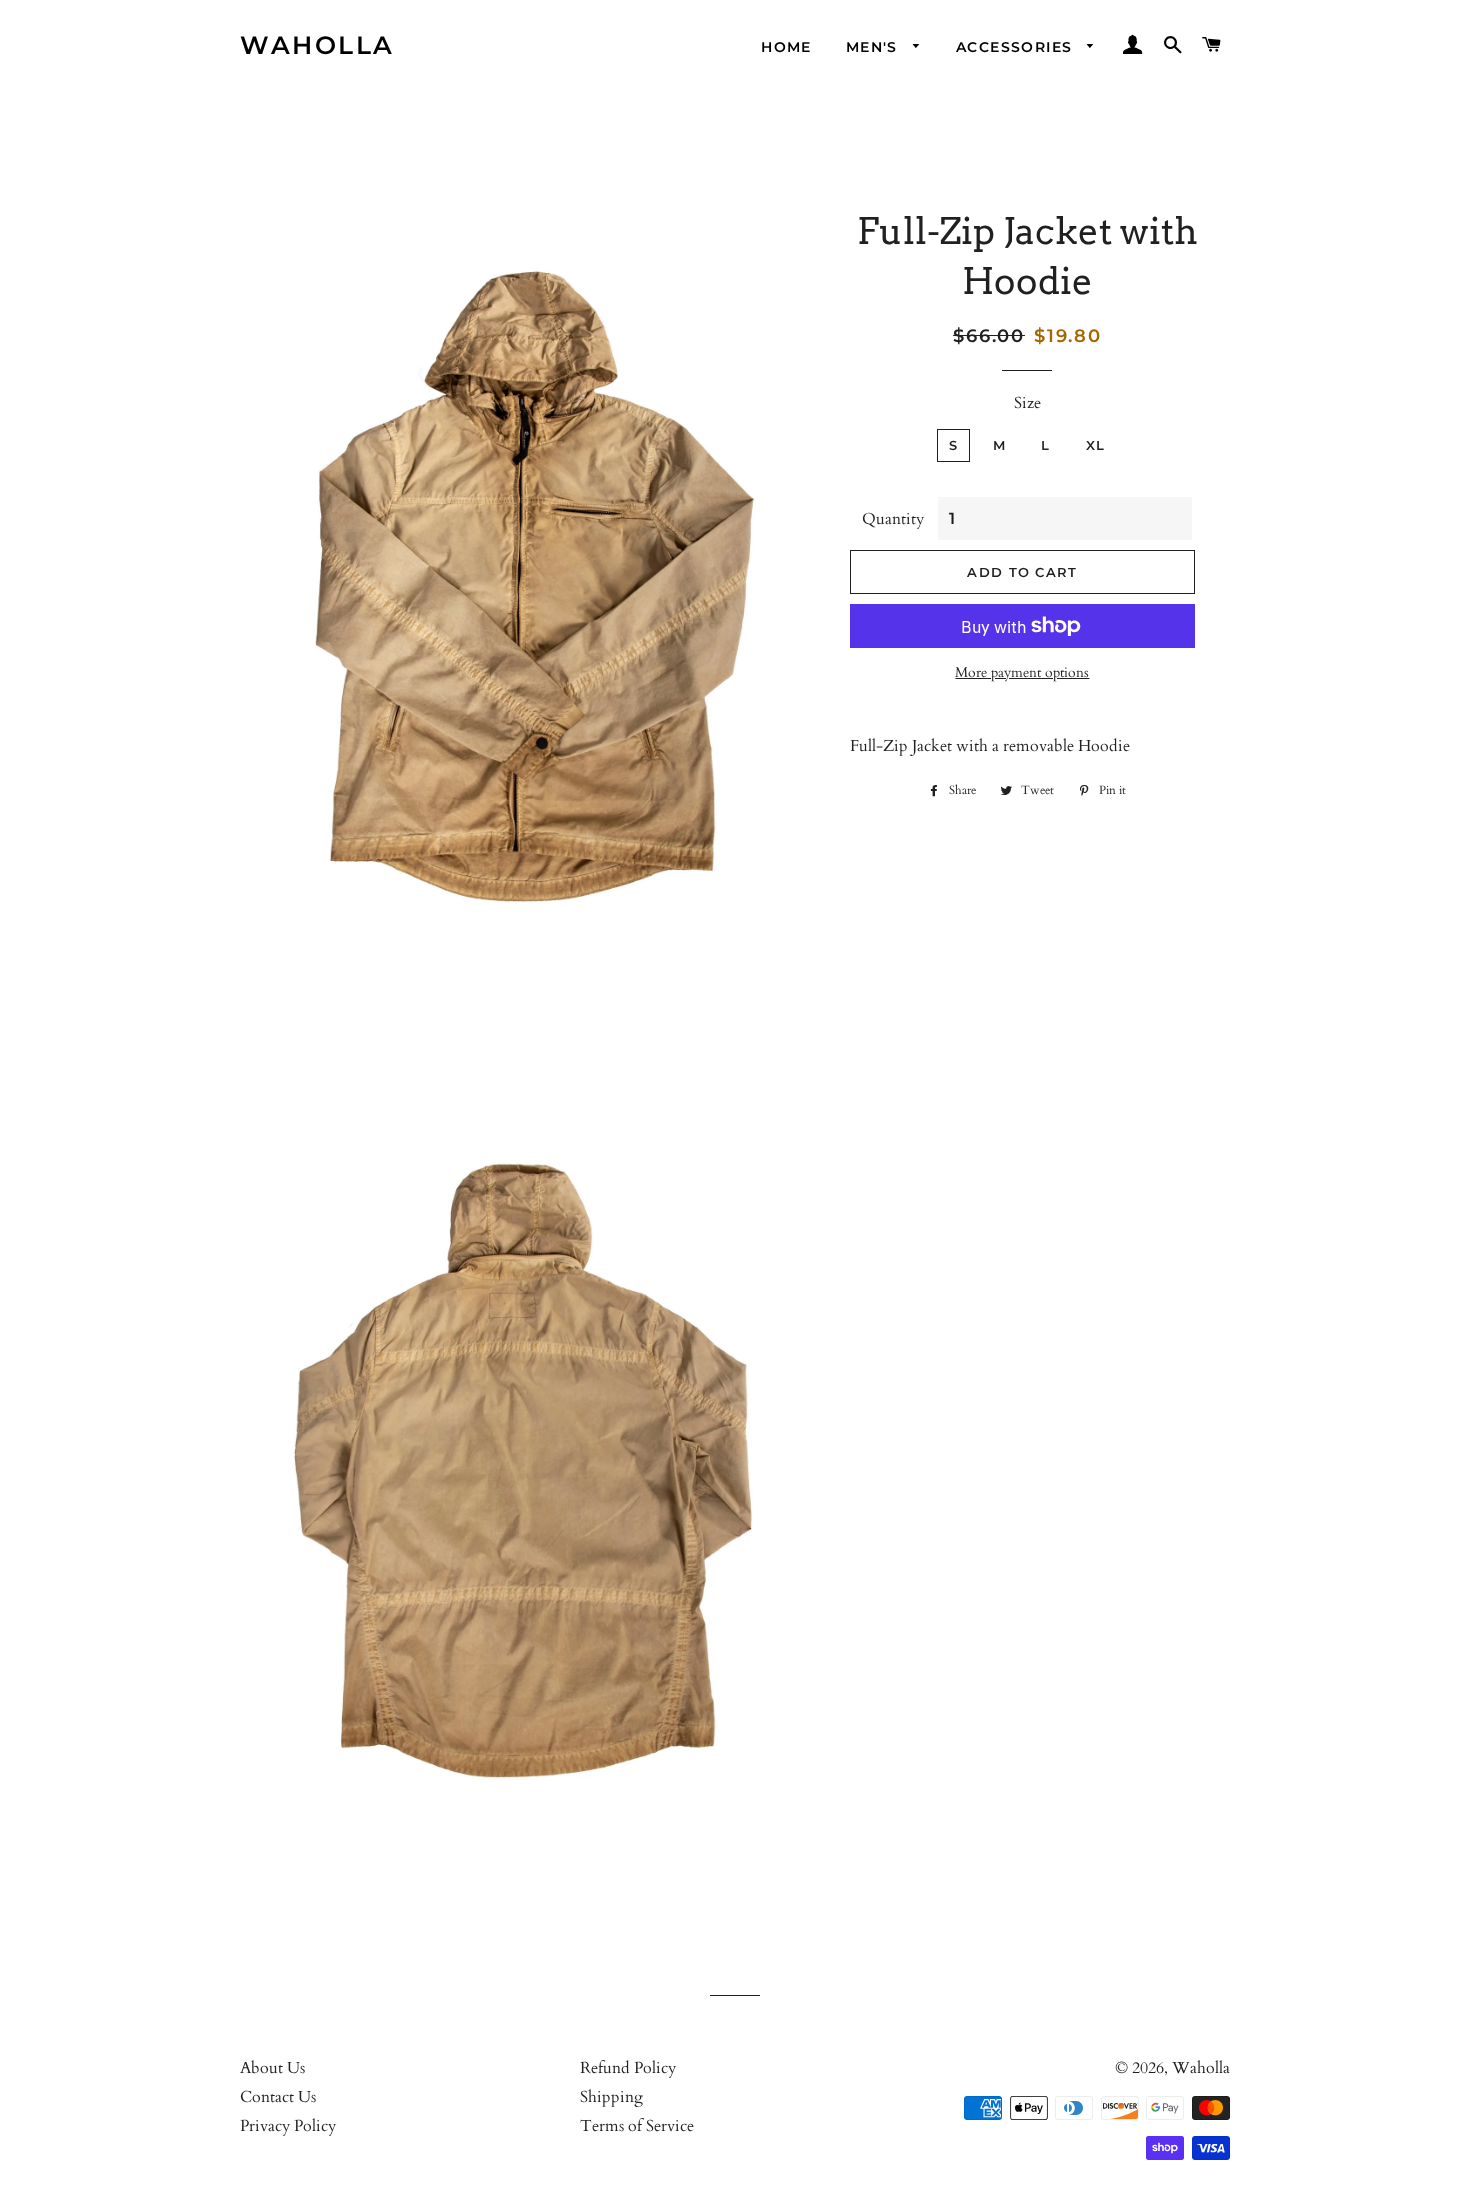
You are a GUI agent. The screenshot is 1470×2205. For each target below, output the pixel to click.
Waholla (317, 45)
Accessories (1017, 47)
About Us (272, 2068)
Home (786, 47)
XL (1096, 445)
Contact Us (278, 2097)
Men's (874, 47)
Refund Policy (628, 2068)
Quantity (893, 519)
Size (1027, 403)
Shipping (611, 2097)
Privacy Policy (288, 2126)
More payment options (1022, 672)
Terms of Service (637, 2126)
